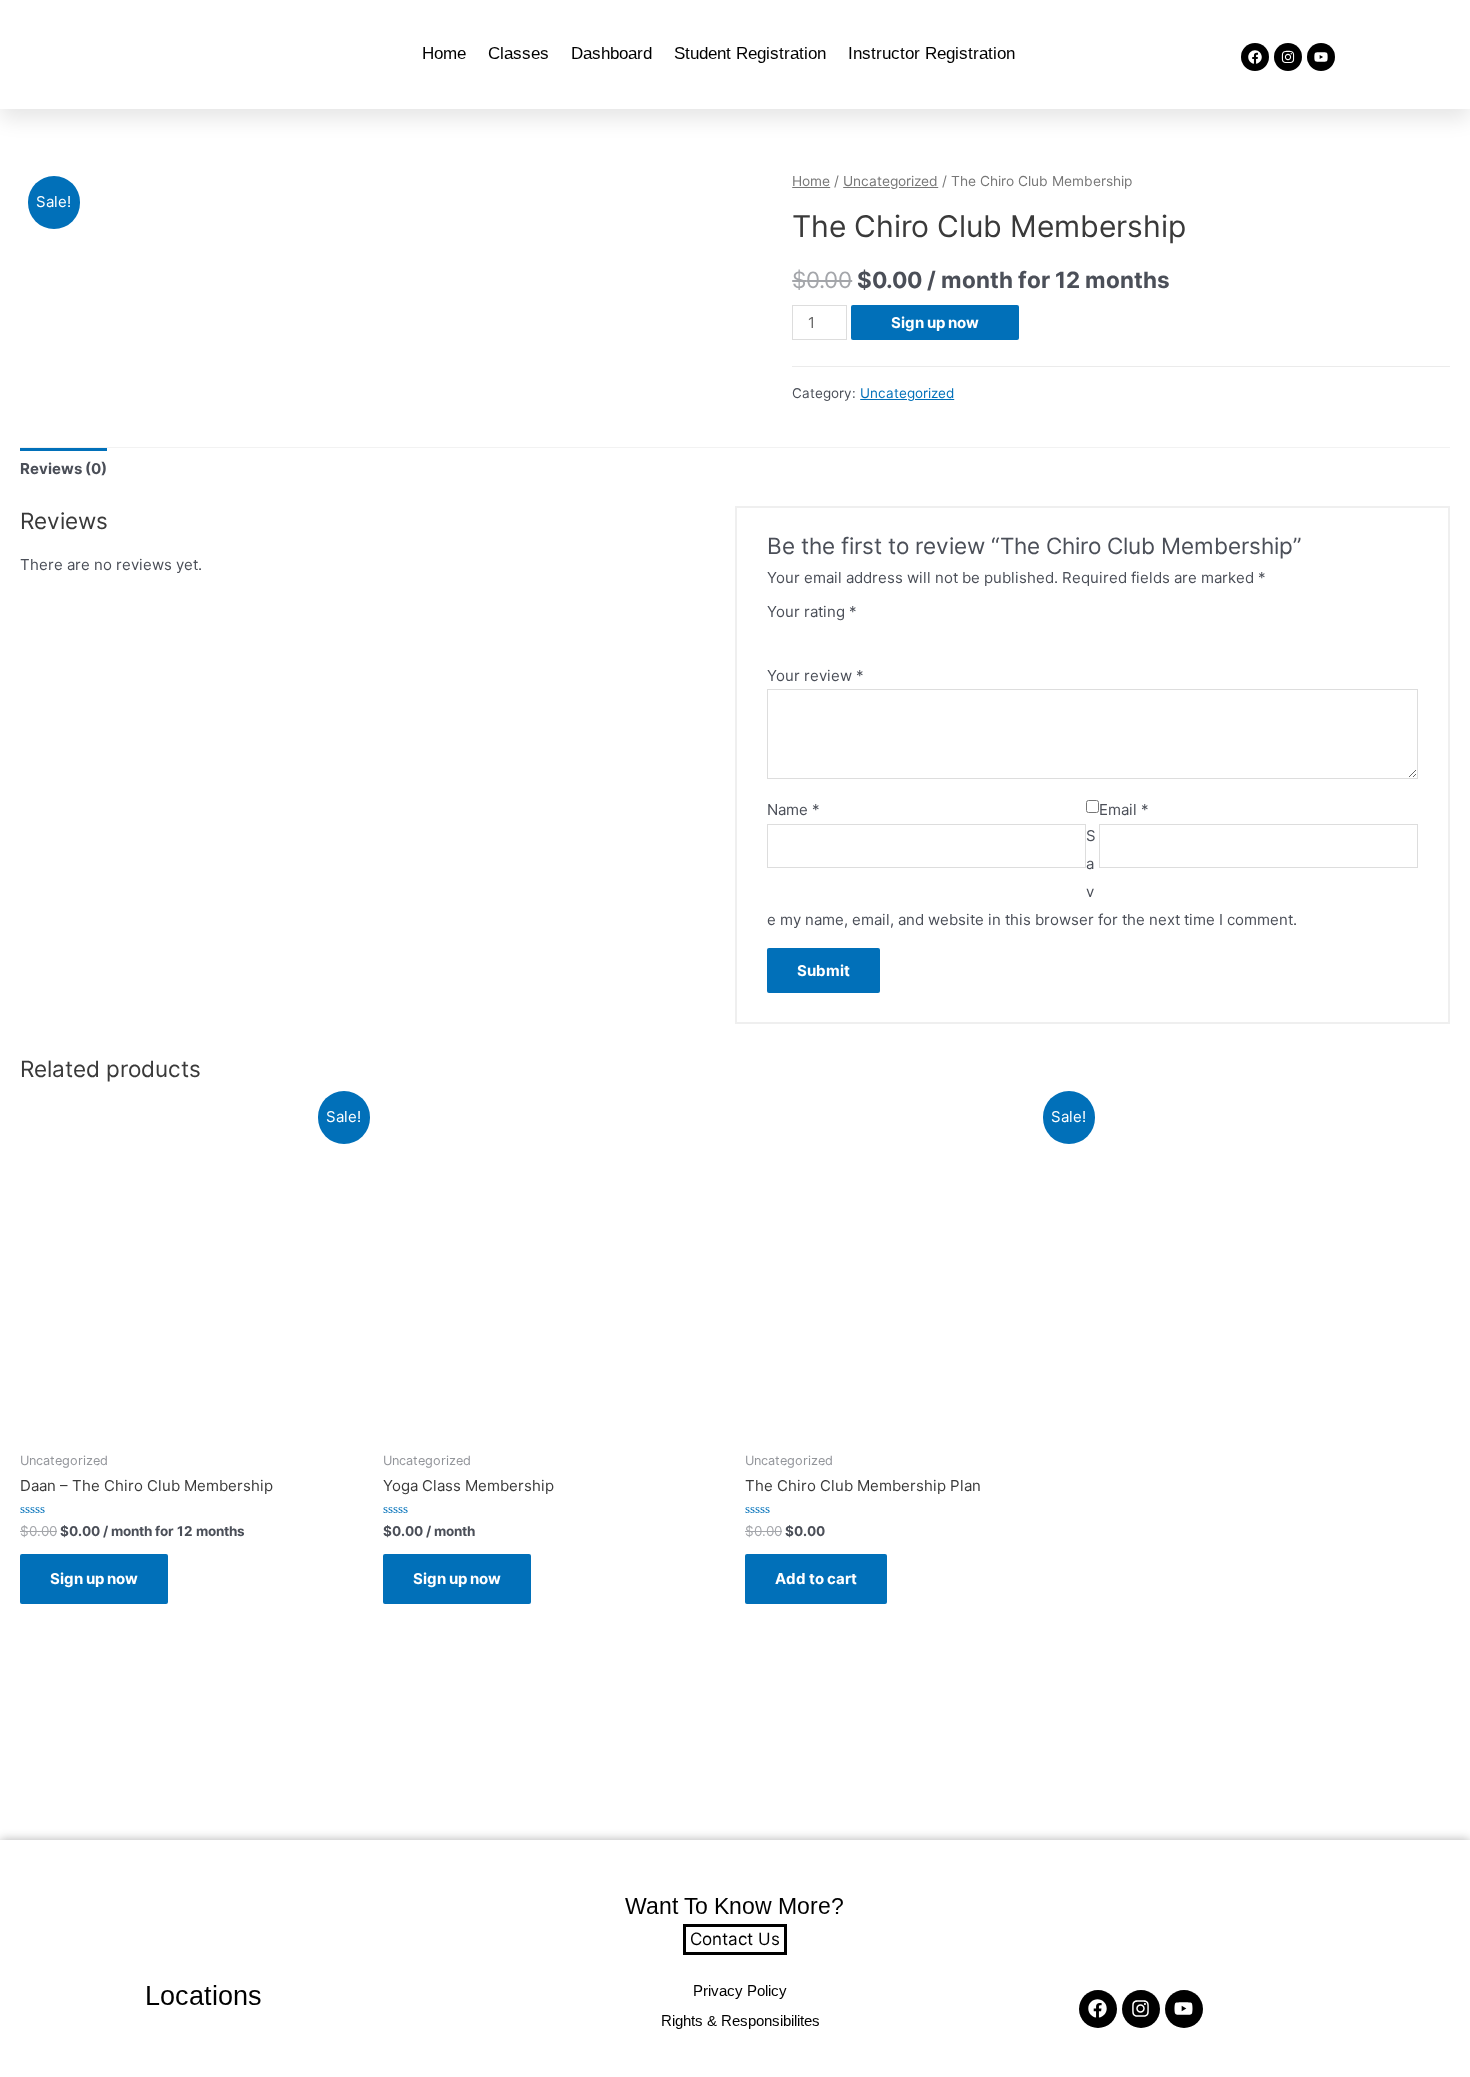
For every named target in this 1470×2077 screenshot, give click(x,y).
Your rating (812, 611)
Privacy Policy (740, 1990)
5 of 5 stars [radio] (850, 635)
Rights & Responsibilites (740, 2020)
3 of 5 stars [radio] (812, 635)
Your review (815, 675)
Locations (203, 1996)
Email (1124, 809)
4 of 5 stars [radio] (831, 635)
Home (444, 53)
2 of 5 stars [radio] (793, 635)
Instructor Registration (931, 53)
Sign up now (935, 322)
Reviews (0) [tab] (63, 468)
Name (793, 809)
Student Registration (750, 53)
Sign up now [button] (94, 1578)
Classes (518, 53)
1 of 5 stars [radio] (774, 635)
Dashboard (611, 53)
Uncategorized (890, 181)
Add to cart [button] (816, 1578)
